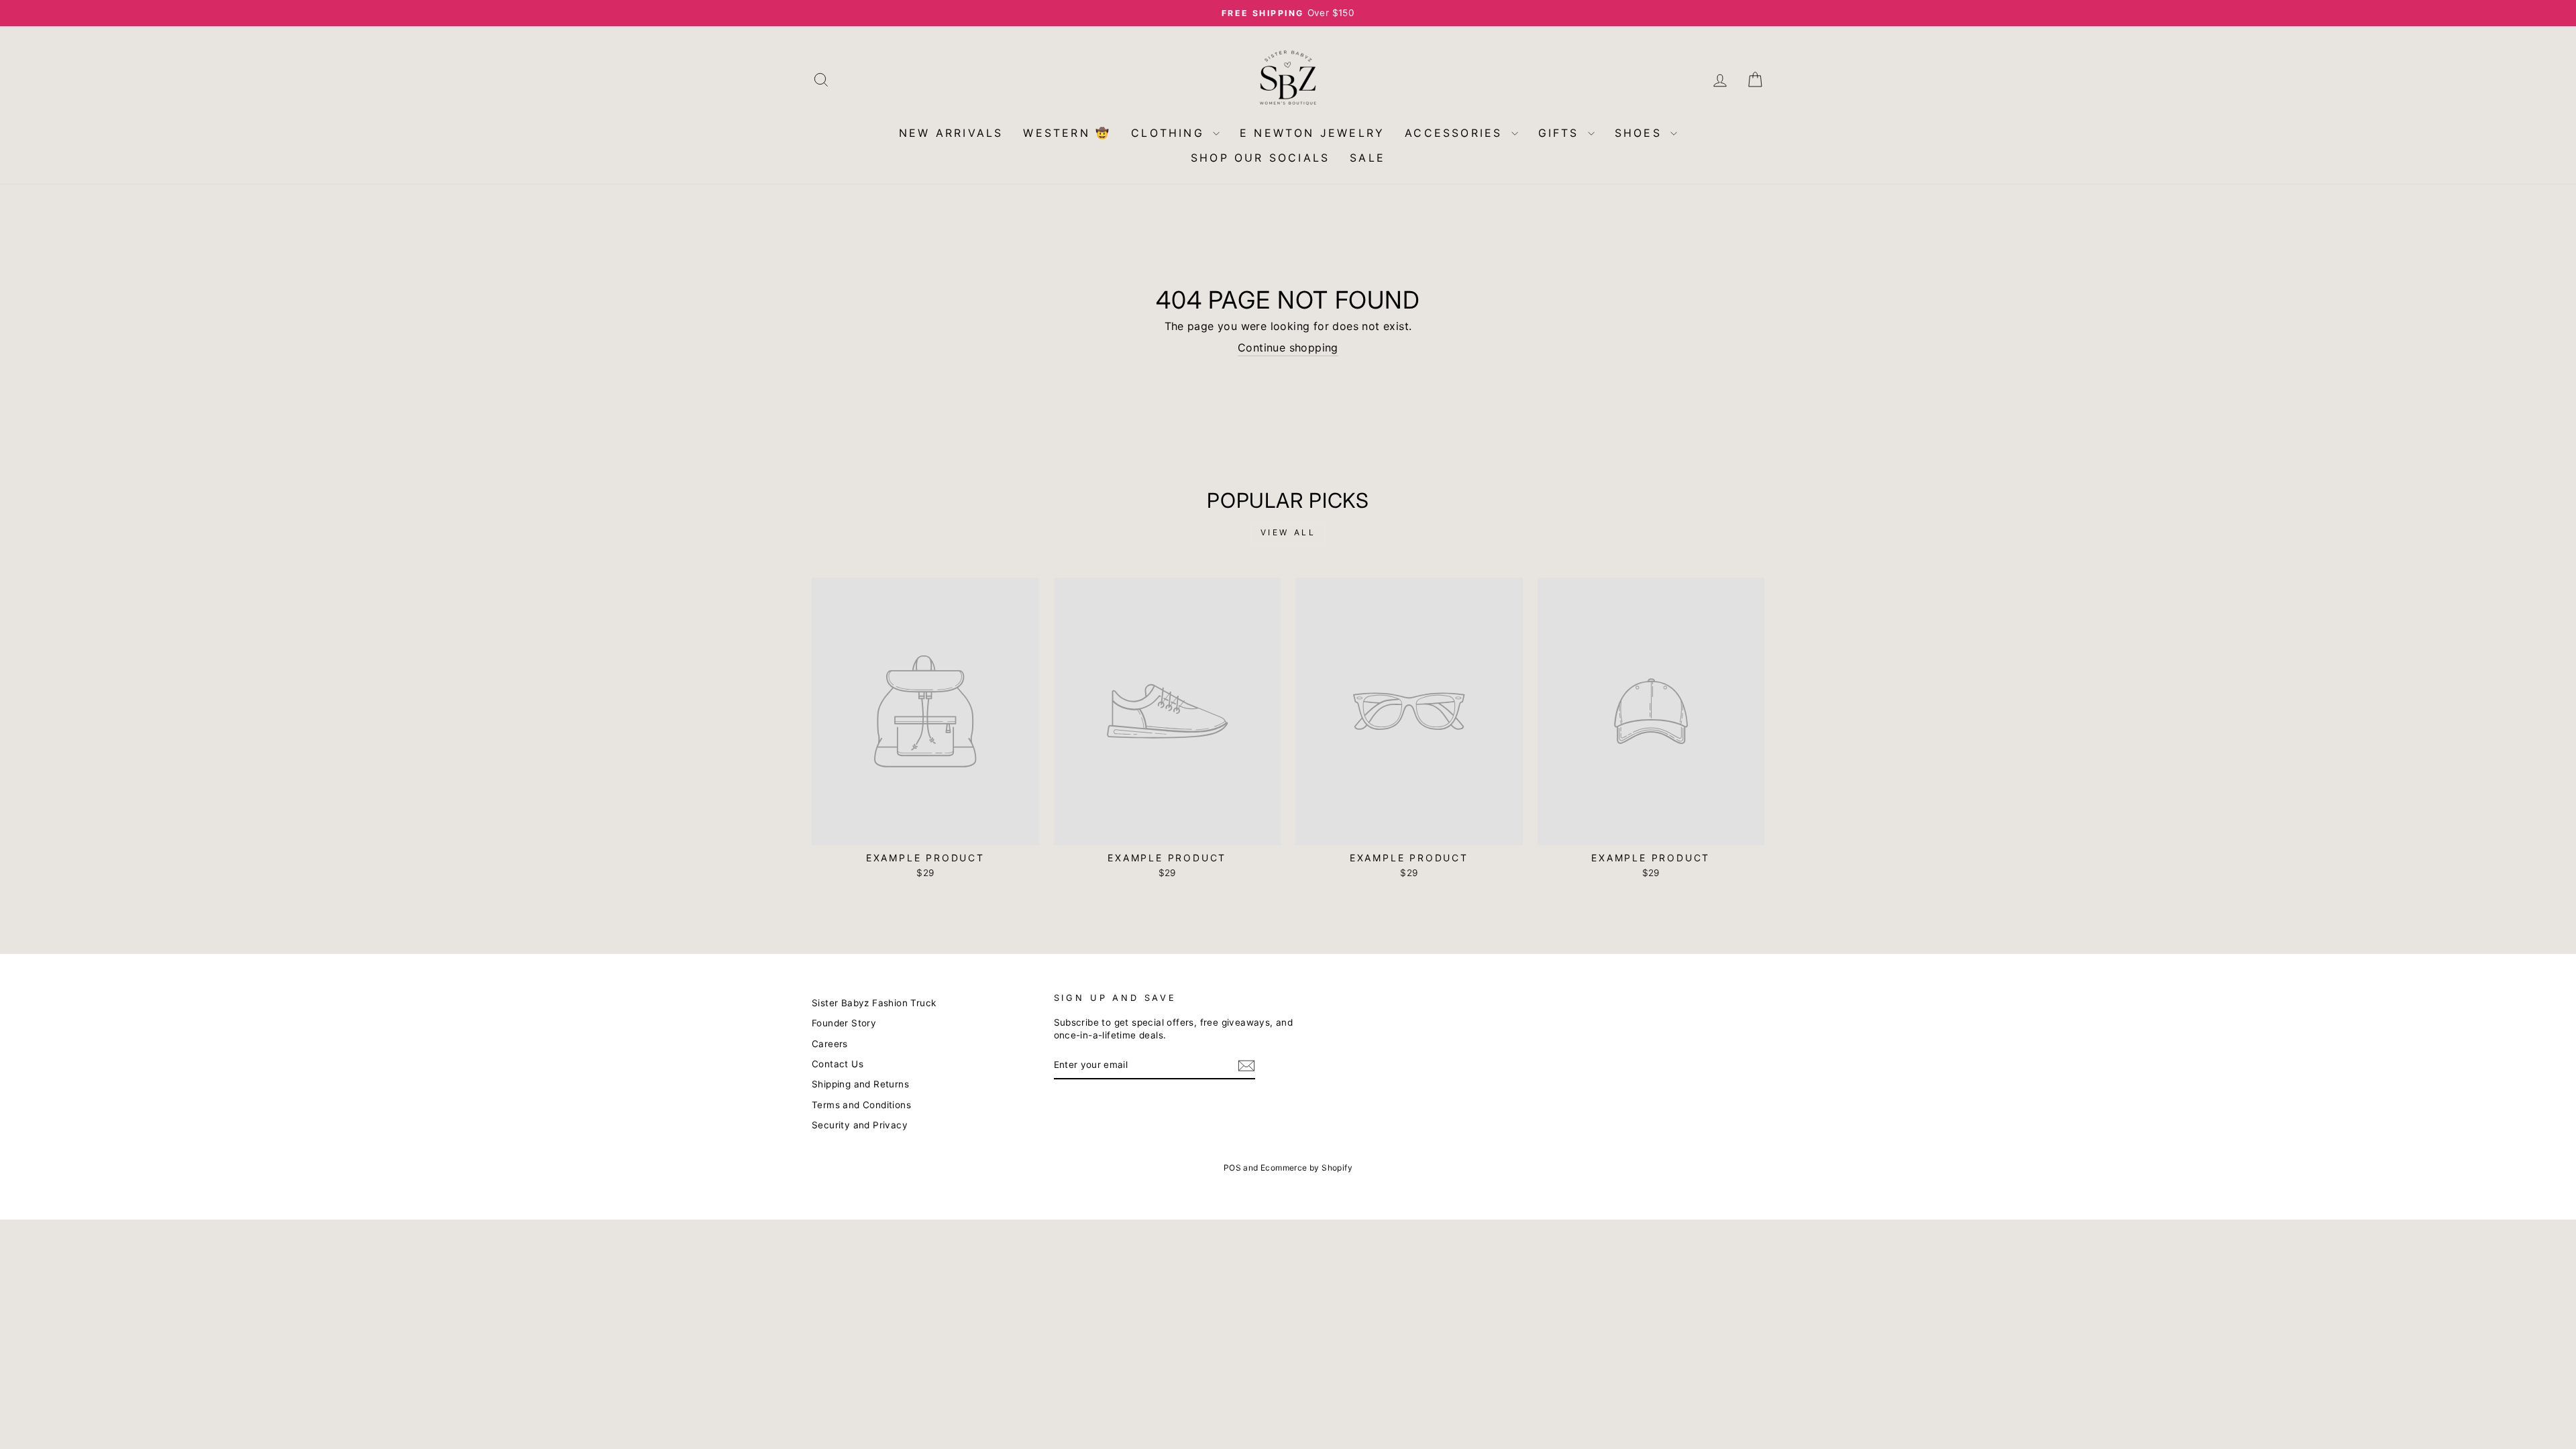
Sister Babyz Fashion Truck (874, 1003)
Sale (1367, 158)
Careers (830, 1044)
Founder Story (844, 1023)
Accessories (1456, 133)
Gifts (1561, 133)
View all (1288, 532)
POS (1232, 1168)
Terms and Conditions (861, 1105)
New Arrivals (951, 133)
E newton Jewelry (1312, 133)
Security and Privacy (860, 1125)
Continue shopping (1288, 347)
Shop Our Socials (1260, 158)
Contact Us (838, 1064)
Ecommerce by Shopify (1306, 1168)
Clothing (1170, 133)
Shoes (1641, 133)
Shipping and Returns (860, 1084)
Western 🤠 (1067, 133)
